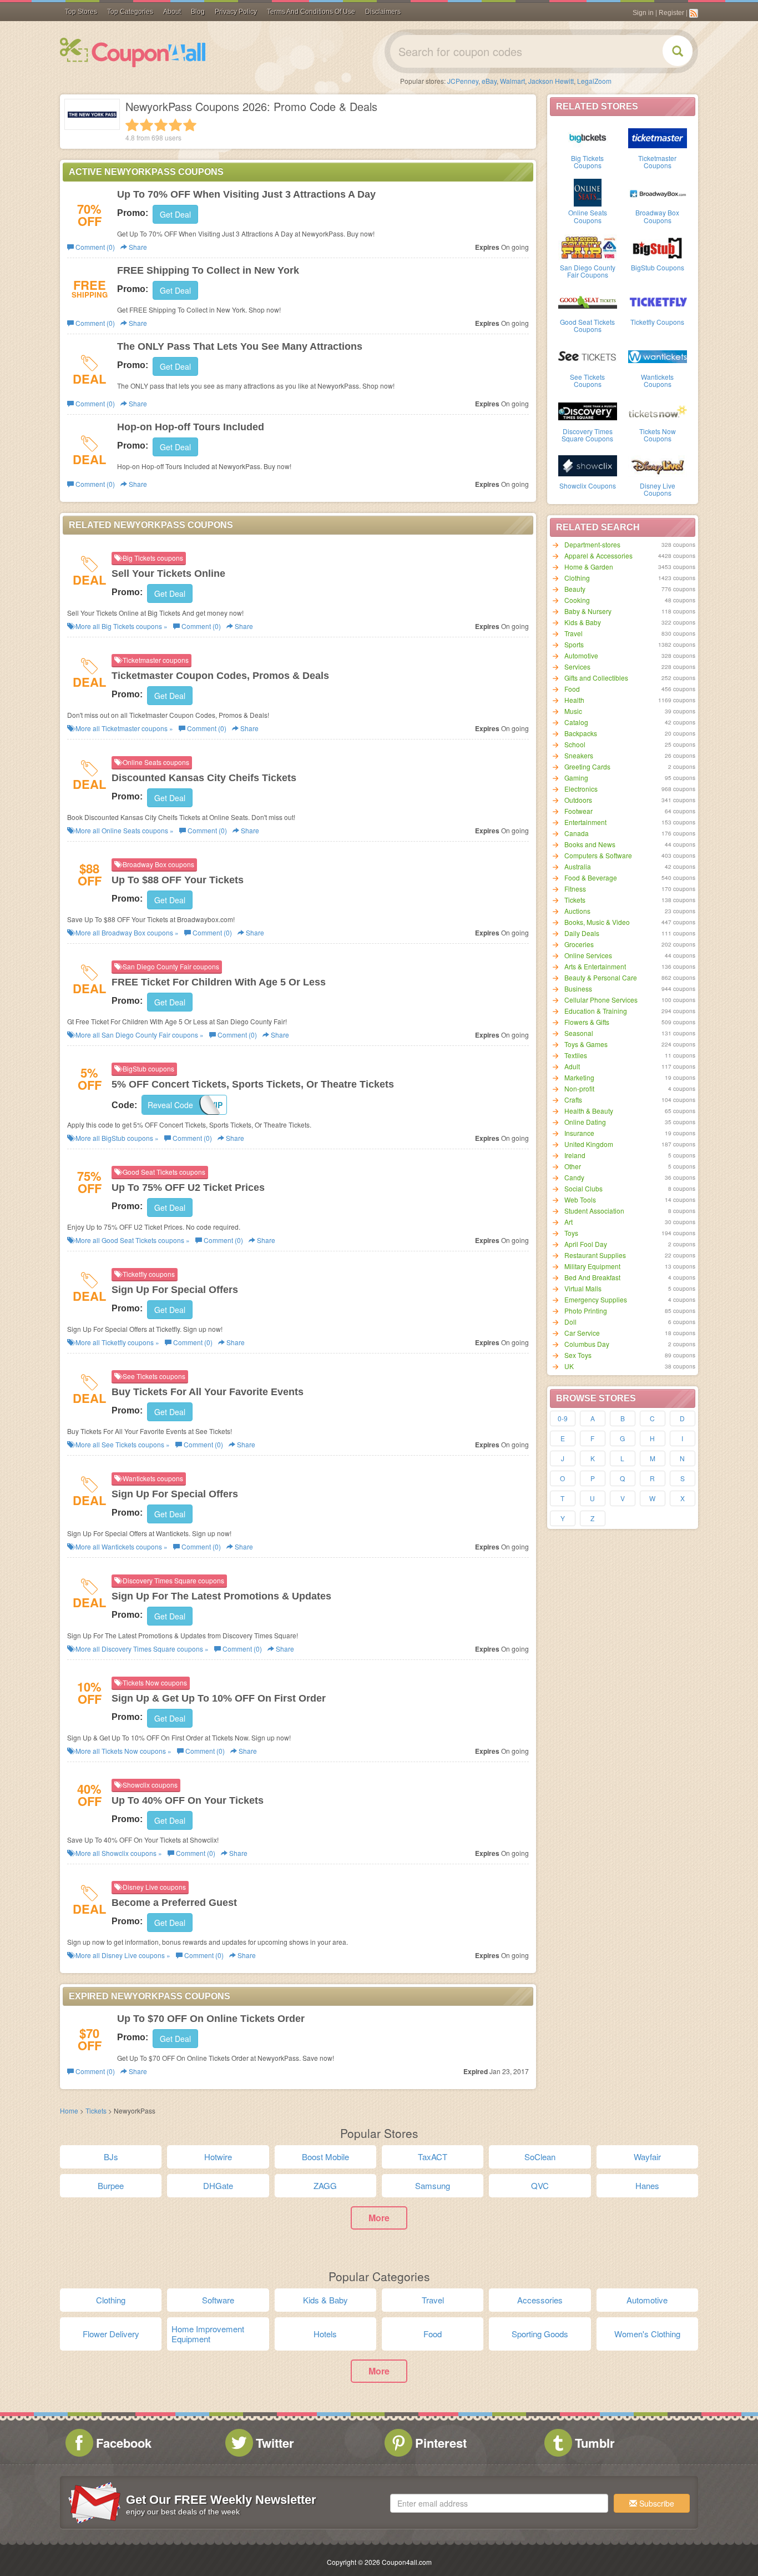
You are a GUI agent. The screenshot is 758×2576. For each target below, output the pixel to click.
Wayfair (647, 2157)
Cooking (577, 600)
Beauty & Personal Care (601, 977)
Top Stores (81, 12)
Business (578, 988)
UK (569, 1366)
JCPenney (463, 81)
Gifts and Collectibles (596, 678)
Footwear (578, 811)
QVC (540, 2185)
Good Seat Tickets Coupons (587, 325)
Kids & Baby (583, 622)
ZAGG (325, 2185)
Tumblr (595, 2443)
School (575, 744)
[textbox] (499, 2503)
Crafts (573, 1100)
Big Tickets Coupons (587, 162)
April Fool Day (586, 1244)
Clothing (577, 578)
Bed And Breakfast (592, 1277)
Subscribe (656, 2503)
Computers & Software (598, 855)
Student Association (594, 1211)
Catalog (576, 722)
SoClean (540, 2157)
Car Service (582, 1333)
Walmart (512, 81)
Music (573, 711)
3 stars (161, 125)
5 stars (190, 125)
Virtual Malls (583, 1288)
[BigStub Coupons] (658, 246)
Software (218, 2300)
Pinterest (441, 2443)
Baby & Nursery (588, 611)
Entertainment (585, 822)
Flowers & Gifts (587, 1022)
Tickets (575, 900)
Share (137, 247)
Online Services (588, 955)
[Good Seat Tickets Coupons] (588, 301)
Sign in (643, 13)
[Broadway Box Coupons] (658, 192)
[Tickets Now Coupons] (658, 410)
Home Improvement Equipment (208, 2334)
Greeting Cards (587, 766)
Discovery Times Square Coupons (587, 435)
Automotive (581, 655)
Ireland (575, 1155)
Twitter (275, 2443)
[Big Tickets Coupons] (588, 137)
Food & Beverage (591, 877)
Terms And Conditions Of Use (311, 12)
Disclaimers (383, 12)
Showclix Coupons (588, 485)
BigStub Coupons (658, 267)
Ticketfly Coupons (657, 322)
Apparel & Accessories (598, 555)
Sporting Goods (540, 2334)
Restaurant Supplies (595, 1255)
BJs (111, 2157)
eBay (489, 81)
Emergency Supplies (596, 1299)
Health (574, 700)
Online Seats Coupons (588, 216)
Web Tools (580, 1199)
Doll (570, 1322)
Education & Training (596, 1011)
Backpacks (581, 733)
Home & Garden (589, 567)
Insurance (579, 1133)
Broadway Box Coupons (657, 216)
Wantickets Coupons (657, 380)
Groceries (579, 944)
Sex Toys (578, 1355)
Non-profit (579, 1088)
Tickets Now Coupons (658, 435)
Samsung (433, 2185)
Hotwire (218, 2157)
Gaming (576, 778)
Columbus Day (587, 1344)
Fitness (575, 889)
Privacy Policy (236, 12)
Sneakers (579, 755)
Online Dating (585, 1122)
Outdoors (578, 800)
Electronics (581, 789)
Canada (577, 833)
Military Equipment (592, 1266)
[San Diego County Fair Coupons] (588, 246)
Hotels (325, 2334)
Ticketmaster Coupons (657, 162)
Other (573, 1166)
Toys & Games (586, 1044)
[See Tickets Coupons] (588, 356)
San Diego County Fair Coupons (588, 271)
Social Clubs (583, 1188)
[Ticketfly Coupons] (658, 301)
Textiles (576, 1055)
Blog (198, 12)
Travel (573, 633)
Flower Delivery (111, 2334)
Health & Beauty (589, 1111)
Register (671, 13)
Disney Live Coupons (658, 489)
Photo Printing (586, 1310)
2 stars (146, 125)
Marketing (579, 1077)
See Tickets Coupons (587, 380)
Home (69, 2110)
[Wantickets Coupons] (658, 356)
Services (577, 666)
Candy (574, 1177)
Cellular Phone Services (601, 1000)
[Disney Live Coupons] (658, 465)
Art (568, 1222)
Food (572, 689)
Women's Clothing (647, 2334)
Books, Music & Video (597, 922)
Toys (571, 1233)
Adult (572, 1066)
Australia (578, 866)
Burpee (111, 2185)
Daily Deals (582, 933)
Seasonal (579, 1033)
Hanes (647, 2185)
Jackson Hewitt (551, 81)
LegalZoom (594, 81)
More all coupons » (121, 626)
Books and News (590, 844)
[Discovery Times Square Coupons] (588, 410)
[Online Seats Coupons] (588, 192)
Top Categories (130, 12)
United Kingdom (589, 1144)
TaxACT (433, 2157)
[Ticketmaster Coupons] (658, 137)
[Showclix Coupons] (588, 465)
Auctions (577, 911)
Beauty (575, 589)
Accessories (540, 2300)
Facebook (124, 2443)
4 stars (175, 125)
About (172, 12)
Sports (574, 644)
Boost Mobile (325, 2157)
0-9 (563, 1418)
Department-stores (592, 544)
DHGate (218, 2185)
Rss (694, 13)
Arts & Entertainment (595, 966)
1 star (132, 125)
